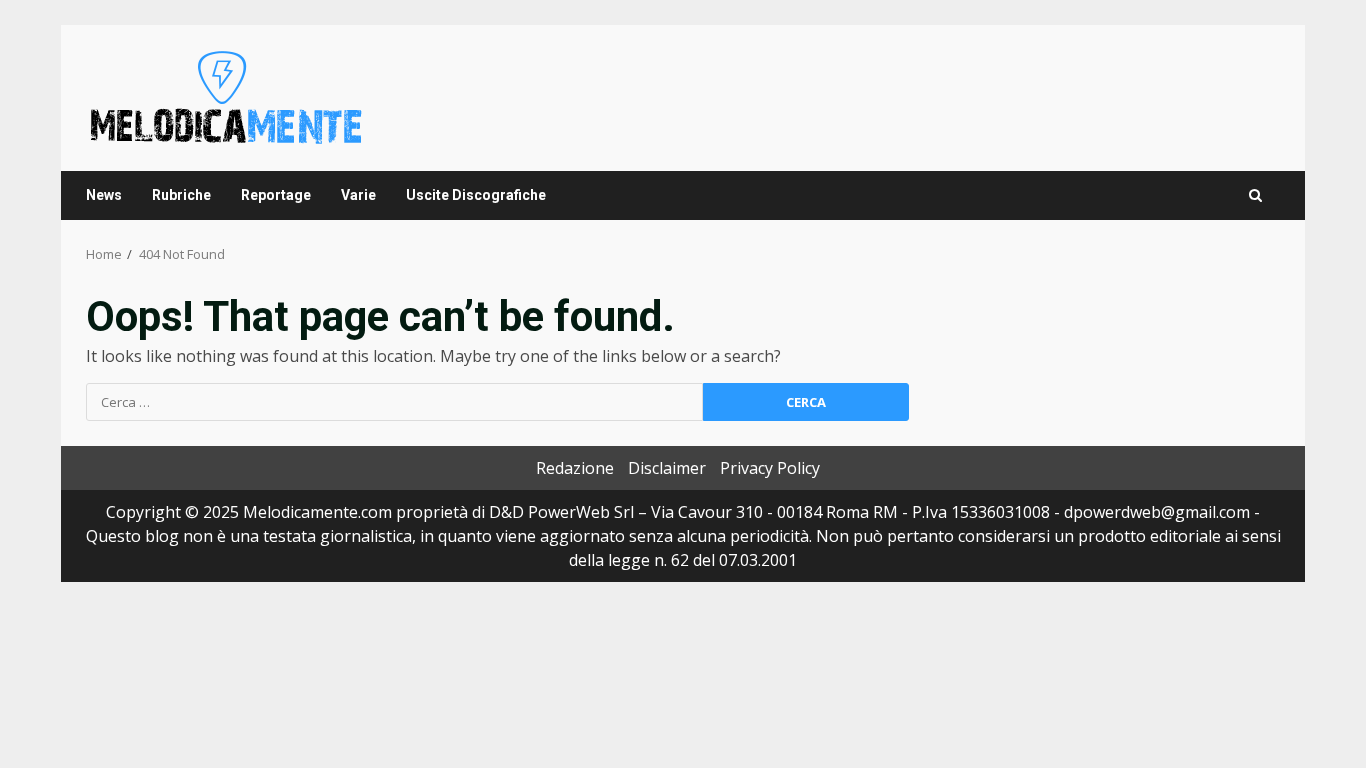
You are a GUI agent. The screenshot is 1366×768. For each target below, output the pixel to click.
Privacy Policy (770, 468)
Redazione (575, 468)
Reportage (276, 195)
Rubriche (181, 195)
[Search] (1255, 195)
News (104, 195)
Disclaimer (667, 468)
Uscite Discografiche (476, 195)
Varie (358, 195)
